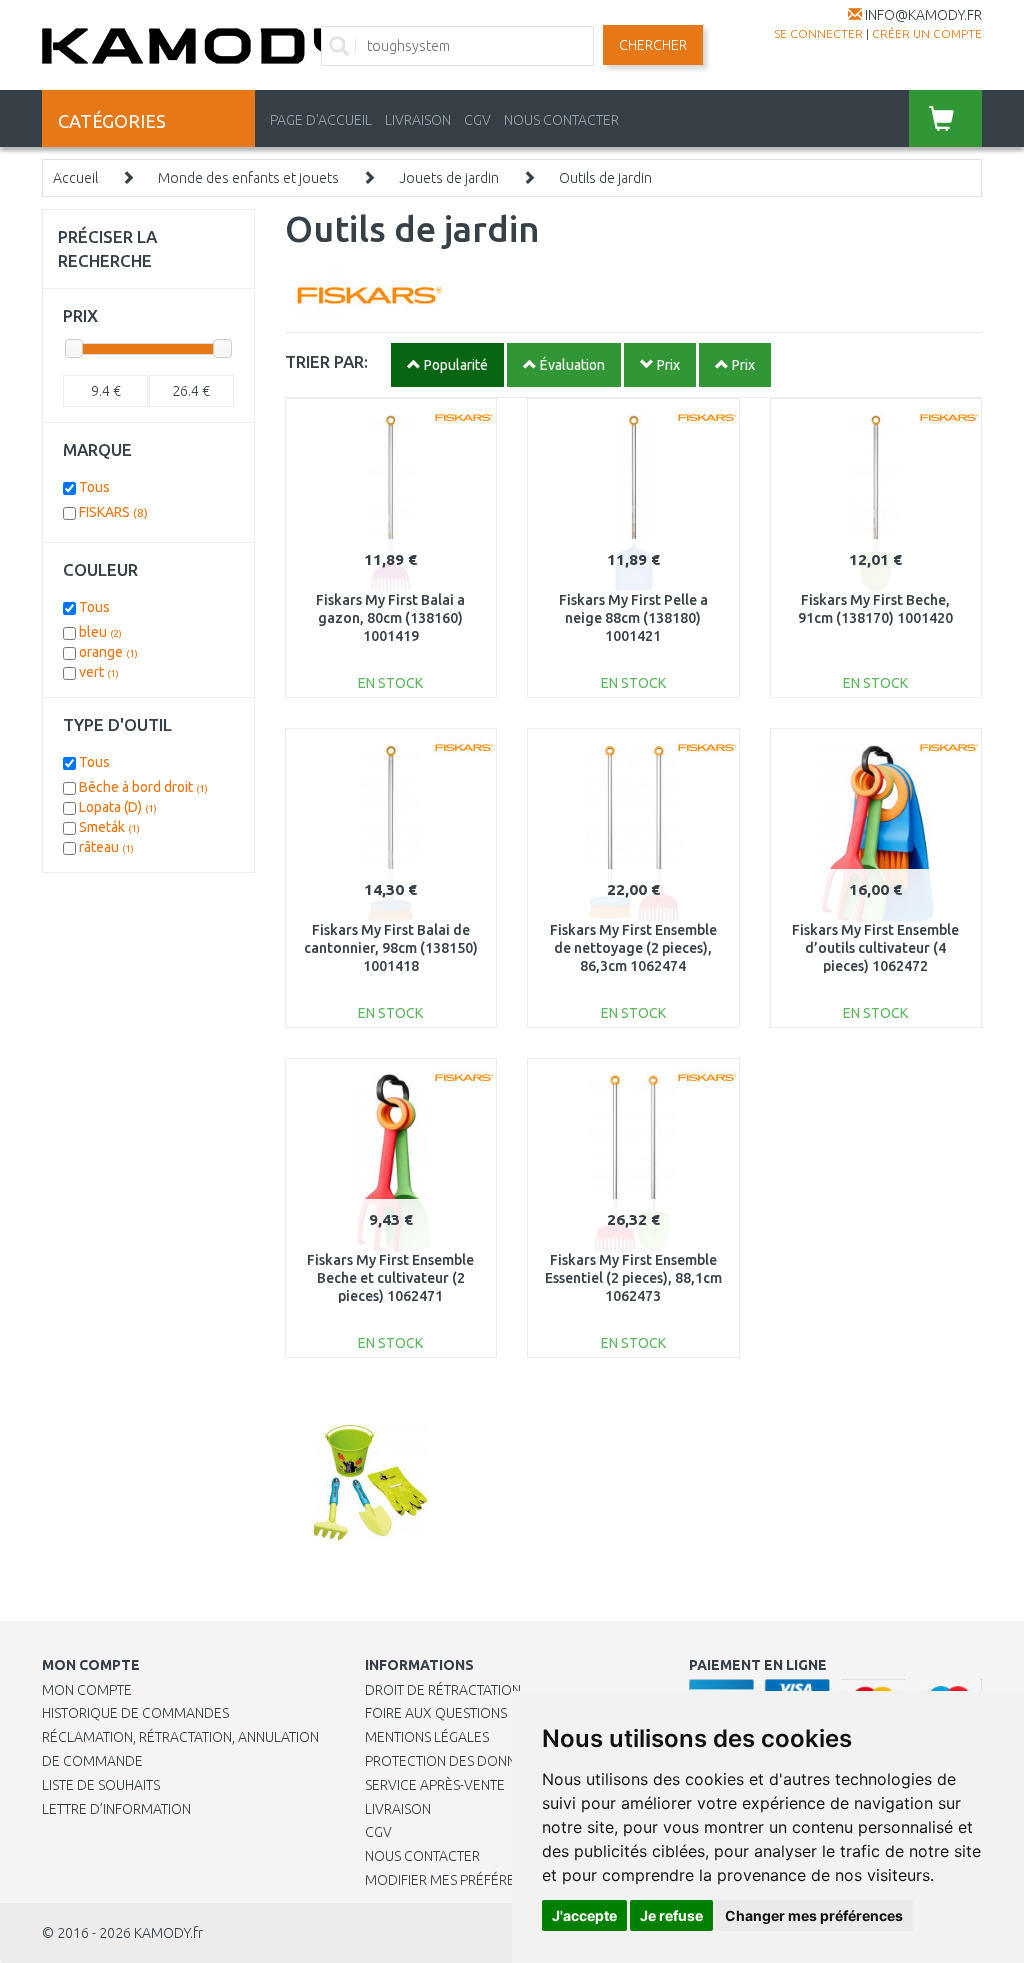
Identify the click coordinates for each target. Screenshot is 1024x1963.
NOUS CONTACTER (561, 120)
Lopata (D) (118, 807)
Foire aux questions (436, 1713)
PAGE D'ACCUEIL (321, 120)
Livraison (398, 1809)
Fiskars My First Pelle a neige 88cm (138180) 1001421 (633, 618)
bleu (100, 632)
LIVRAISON (418, 120)
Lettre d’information (116, 1809)
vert (99, 672)
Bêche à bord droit (143, 787)
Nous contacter (422, 1856)
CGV (477, 120)
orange (108, 652)
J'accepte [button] (584, 1915)
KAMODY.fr (168, 1933)
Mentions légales (427, 1737)
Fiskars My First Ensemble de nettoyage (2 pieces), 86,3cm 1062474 (633, 948)
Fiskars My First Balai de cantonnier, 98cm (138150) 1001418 (391, 948)
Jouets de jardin (449, 178)
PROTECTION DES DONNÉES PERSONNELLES (502, 1761)
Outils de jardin (605, 178)
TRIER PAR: (326, 361)
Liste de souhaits (101, 1785)
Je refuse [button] (671, 1915)
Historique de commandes (135, 1713)
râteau (106, 847)
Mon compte (87, 1690)
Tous (94, 487)
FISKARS (113, 512)
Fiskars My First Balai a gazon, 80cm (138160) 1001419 (390, 618)
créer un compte (927, 33)
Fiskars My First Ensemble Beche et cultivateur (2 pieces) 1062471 (390, 1278)
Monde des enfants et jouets (248, 178)
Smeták (109, 827)
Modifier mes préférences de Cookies (497, 1880)
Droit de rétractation (443, 1690)
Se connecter (818, 33)
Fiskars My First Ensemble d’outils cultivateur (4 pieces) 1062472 (875, 948)
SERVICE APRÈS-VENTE (435, 1785)
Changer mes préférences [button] (814, 1915)
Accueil (75, 178)
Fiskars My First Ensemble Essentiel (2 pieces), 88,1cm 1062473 (633, 1278)
